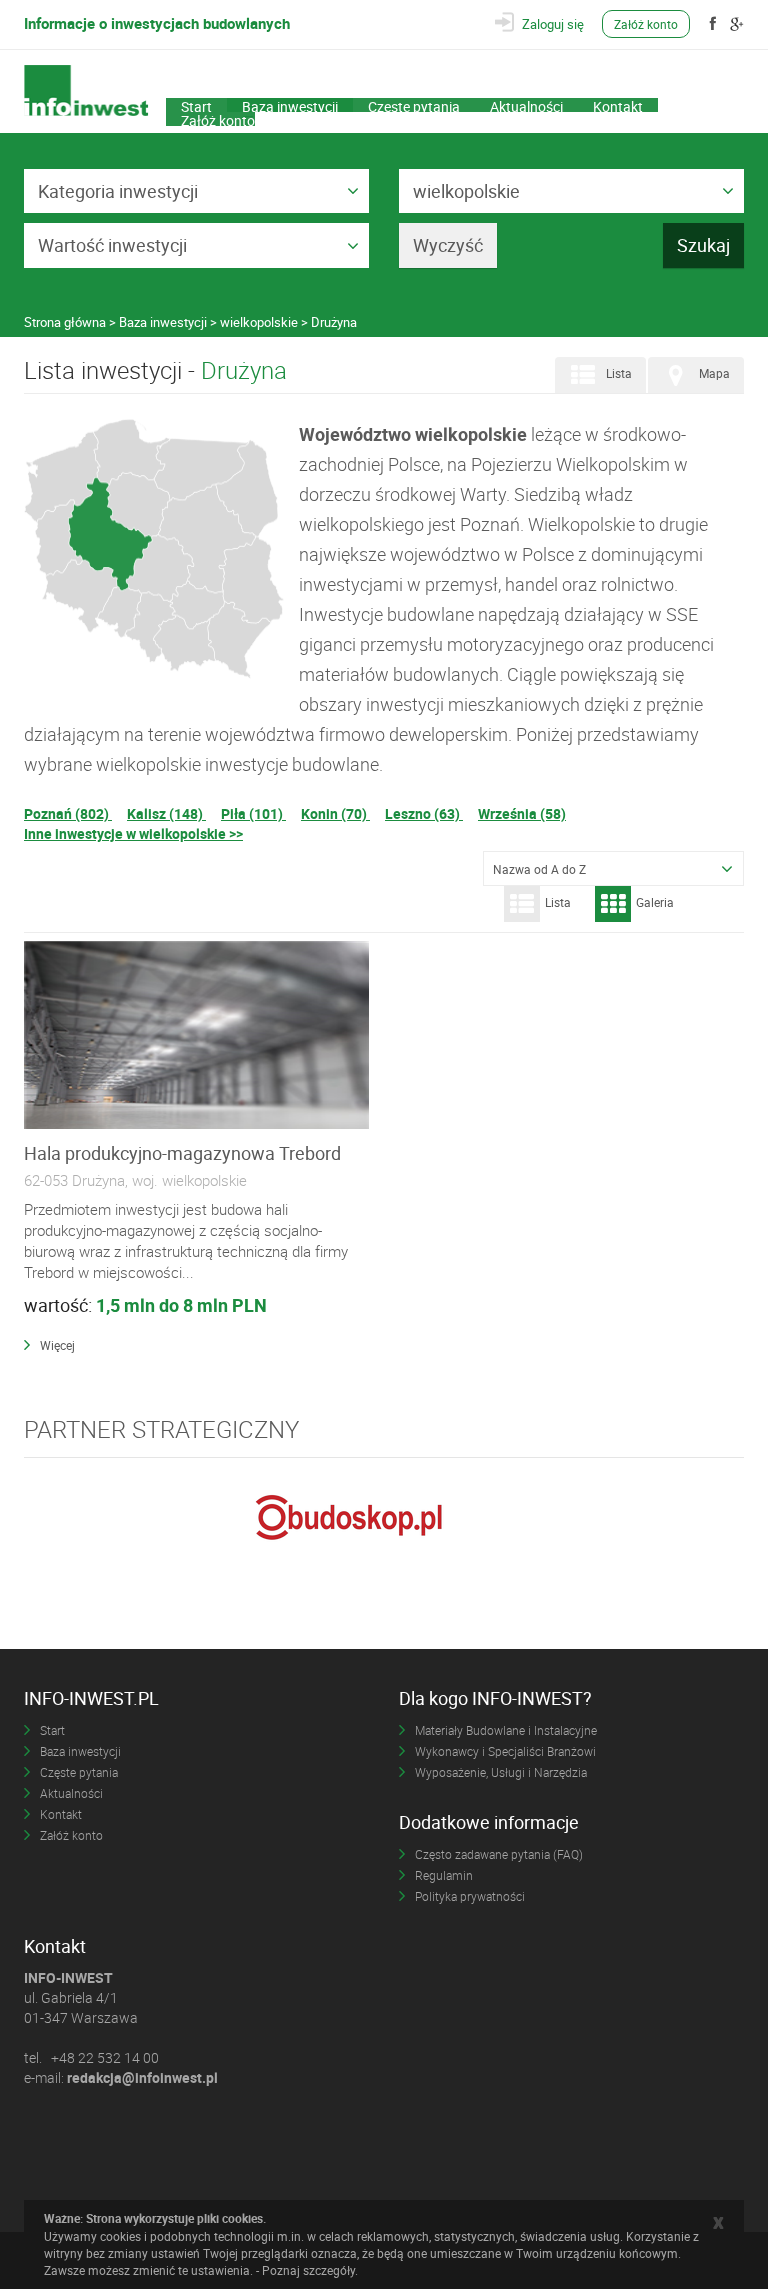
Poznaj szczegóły (308, 2270)
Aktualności (526, 105)
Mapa (714, 373)
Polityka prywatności (470, 1896)
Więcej (57, 1345)
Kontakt (618, 105)
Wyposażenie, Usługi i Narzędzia (501, 1772)
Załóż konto (646, 24)
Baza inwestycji (290, 105)
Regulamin (444, 1875)
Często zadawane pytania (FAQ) (499, 1854)
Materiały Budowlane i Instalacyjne (506, 1730)
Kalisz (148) (166, 813)
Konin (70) (335, 813)
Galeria (655, 902)
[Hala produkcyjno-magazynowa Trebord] (196, 1036)
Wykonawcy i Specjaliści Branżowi (505, 1751)
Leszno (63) (424, 813)
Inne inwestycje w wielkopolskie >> (133, 833)
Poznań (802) (68, 813)
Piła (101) (253, 813)
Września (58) (522, 813)
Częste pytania (414, 105)
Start (196, 105)
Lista (619, 373)
